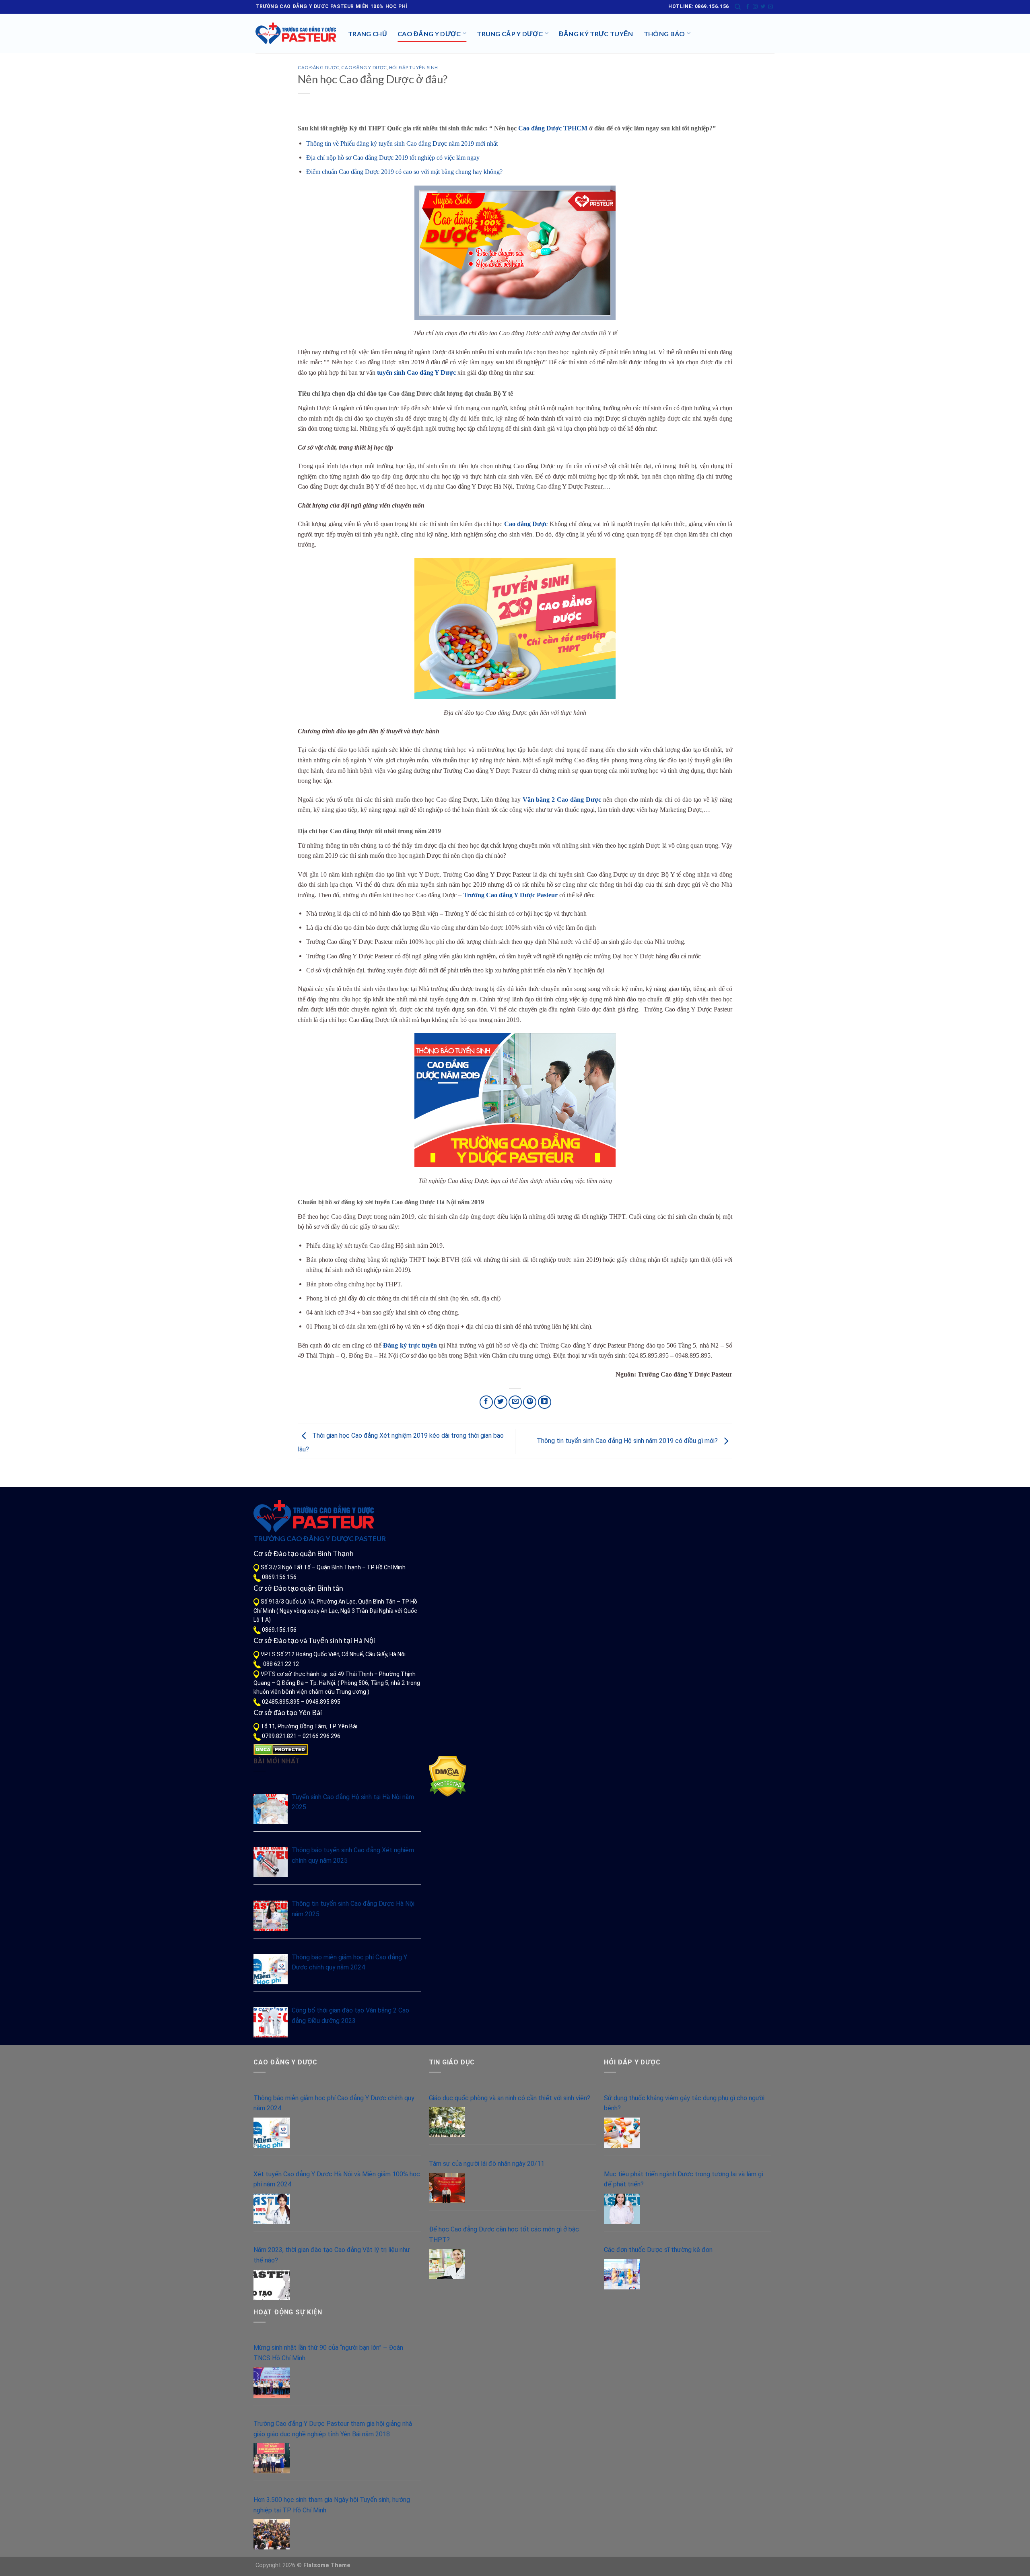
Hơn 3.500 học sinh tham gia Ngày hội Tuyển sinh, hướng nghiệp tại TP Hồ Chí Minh (332, 2505)
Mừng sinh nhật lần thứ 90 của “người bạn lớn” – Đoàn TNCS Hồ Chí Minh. (328, 2353)
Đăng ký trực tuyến (596, 34)
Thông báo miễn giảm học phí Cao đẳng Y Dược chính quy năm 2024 (349, 1962)
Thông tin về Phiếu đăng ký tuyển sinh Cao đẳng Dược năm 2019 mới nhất (402, 143)
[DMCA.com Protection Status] (281, 1749)
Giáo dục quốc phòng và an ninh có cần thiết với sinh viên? (510, 2098)
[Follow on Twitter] (763, 7)
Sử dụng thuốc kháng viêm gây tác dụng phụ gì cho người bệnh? (684, 2103)
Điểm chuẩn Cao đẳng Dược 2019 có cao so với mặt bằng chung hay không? (404, 172)
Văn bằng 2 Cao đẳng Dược (562, 800)
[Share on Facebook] (486, 1402)
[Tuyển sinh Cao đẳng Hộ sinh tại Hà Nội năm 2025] (271, 1809)
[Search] (738, 7)
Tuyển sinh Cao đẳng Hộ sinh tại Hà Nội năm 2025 (353, 1802)
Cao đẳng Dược (526, 524)
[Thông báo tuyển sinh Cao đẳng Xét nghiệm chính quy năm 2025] (271, 1862)
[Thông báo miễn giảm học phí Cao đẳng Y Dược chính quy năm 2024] (271, 1969)
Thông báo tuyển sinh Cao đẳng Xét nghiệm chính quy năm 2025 (353, 1855)
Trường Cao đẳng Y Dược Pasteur (510, 895)
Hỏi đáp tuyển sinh (414, 67)
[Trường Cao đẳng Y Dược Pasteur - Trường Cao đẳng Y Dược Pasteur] (296, 33)
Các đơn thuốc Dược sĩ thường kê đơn (658, 2250)
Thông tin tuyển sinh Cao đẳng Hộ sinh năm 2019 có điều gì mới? (628, 1441)
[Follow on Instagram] (755, 7)
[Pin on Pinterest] (530, 1402)
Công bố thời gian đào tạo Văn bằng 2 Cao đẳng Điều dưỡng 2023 (350, 2016)
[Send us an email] (770, 7)
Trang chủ (368, 34)
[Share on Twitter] (501, 1402)
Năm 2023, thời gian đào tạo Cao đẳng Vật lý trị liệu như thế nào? (332, 2255)
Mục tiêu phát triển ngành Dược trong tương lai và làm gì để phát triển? (684, 2179)
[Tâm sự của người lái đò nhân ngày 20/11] (447, 2188)
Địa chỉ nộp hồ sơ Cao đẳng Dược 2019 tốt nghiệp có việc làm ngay (393, 158)
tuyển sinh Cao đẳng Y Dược (416, 373)
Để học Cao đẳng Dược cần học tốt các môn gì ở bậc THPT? (504, 2234)
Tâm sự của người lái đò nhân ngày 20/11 (487, 2164)
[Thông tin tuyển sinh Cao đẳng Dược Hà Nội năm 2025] (271, 1916)
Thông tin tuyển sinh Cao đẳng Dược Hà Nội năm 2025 (353, 1909)
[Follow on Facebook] (748, 7)
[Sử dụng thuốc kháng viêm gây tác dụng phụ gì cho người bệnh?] (622, 2133)
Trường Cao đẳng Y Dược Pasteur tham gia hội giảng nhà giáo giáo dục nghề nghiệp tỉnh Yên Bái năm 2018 (333, 2429)
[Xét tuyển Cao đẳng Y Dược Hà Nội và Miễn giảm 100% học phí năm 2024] (272, 2209)
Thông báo (664, 34)
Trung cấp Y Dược (510, 34)
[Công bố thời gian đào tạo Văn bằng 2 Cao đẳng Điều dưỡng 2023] (271, 2022)
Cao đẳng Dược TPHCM (553, 128)
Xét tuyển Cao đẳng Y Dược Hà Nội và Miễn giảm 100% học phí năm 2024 (337, 2179)
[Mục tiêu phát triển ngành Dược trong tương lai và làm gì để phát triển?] (622, 2209)
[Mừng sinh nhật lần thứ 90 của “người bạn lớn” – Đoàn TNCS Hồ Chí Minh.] (272, 2383)
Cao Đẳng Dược (318, 67)
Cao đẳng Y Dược (429, 34)
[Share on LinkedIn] (545, 1402)
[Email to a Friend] (515, 1402)
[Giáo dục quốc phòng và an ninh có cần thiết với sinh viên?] (447, 2122)
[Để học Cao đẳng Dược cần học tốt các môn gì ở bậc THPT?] (447, 2264)
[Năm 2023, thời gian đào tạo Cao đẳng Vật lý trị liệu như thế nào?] (272, 2285)
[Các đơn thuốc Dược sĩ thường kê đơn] (622, 2274)
